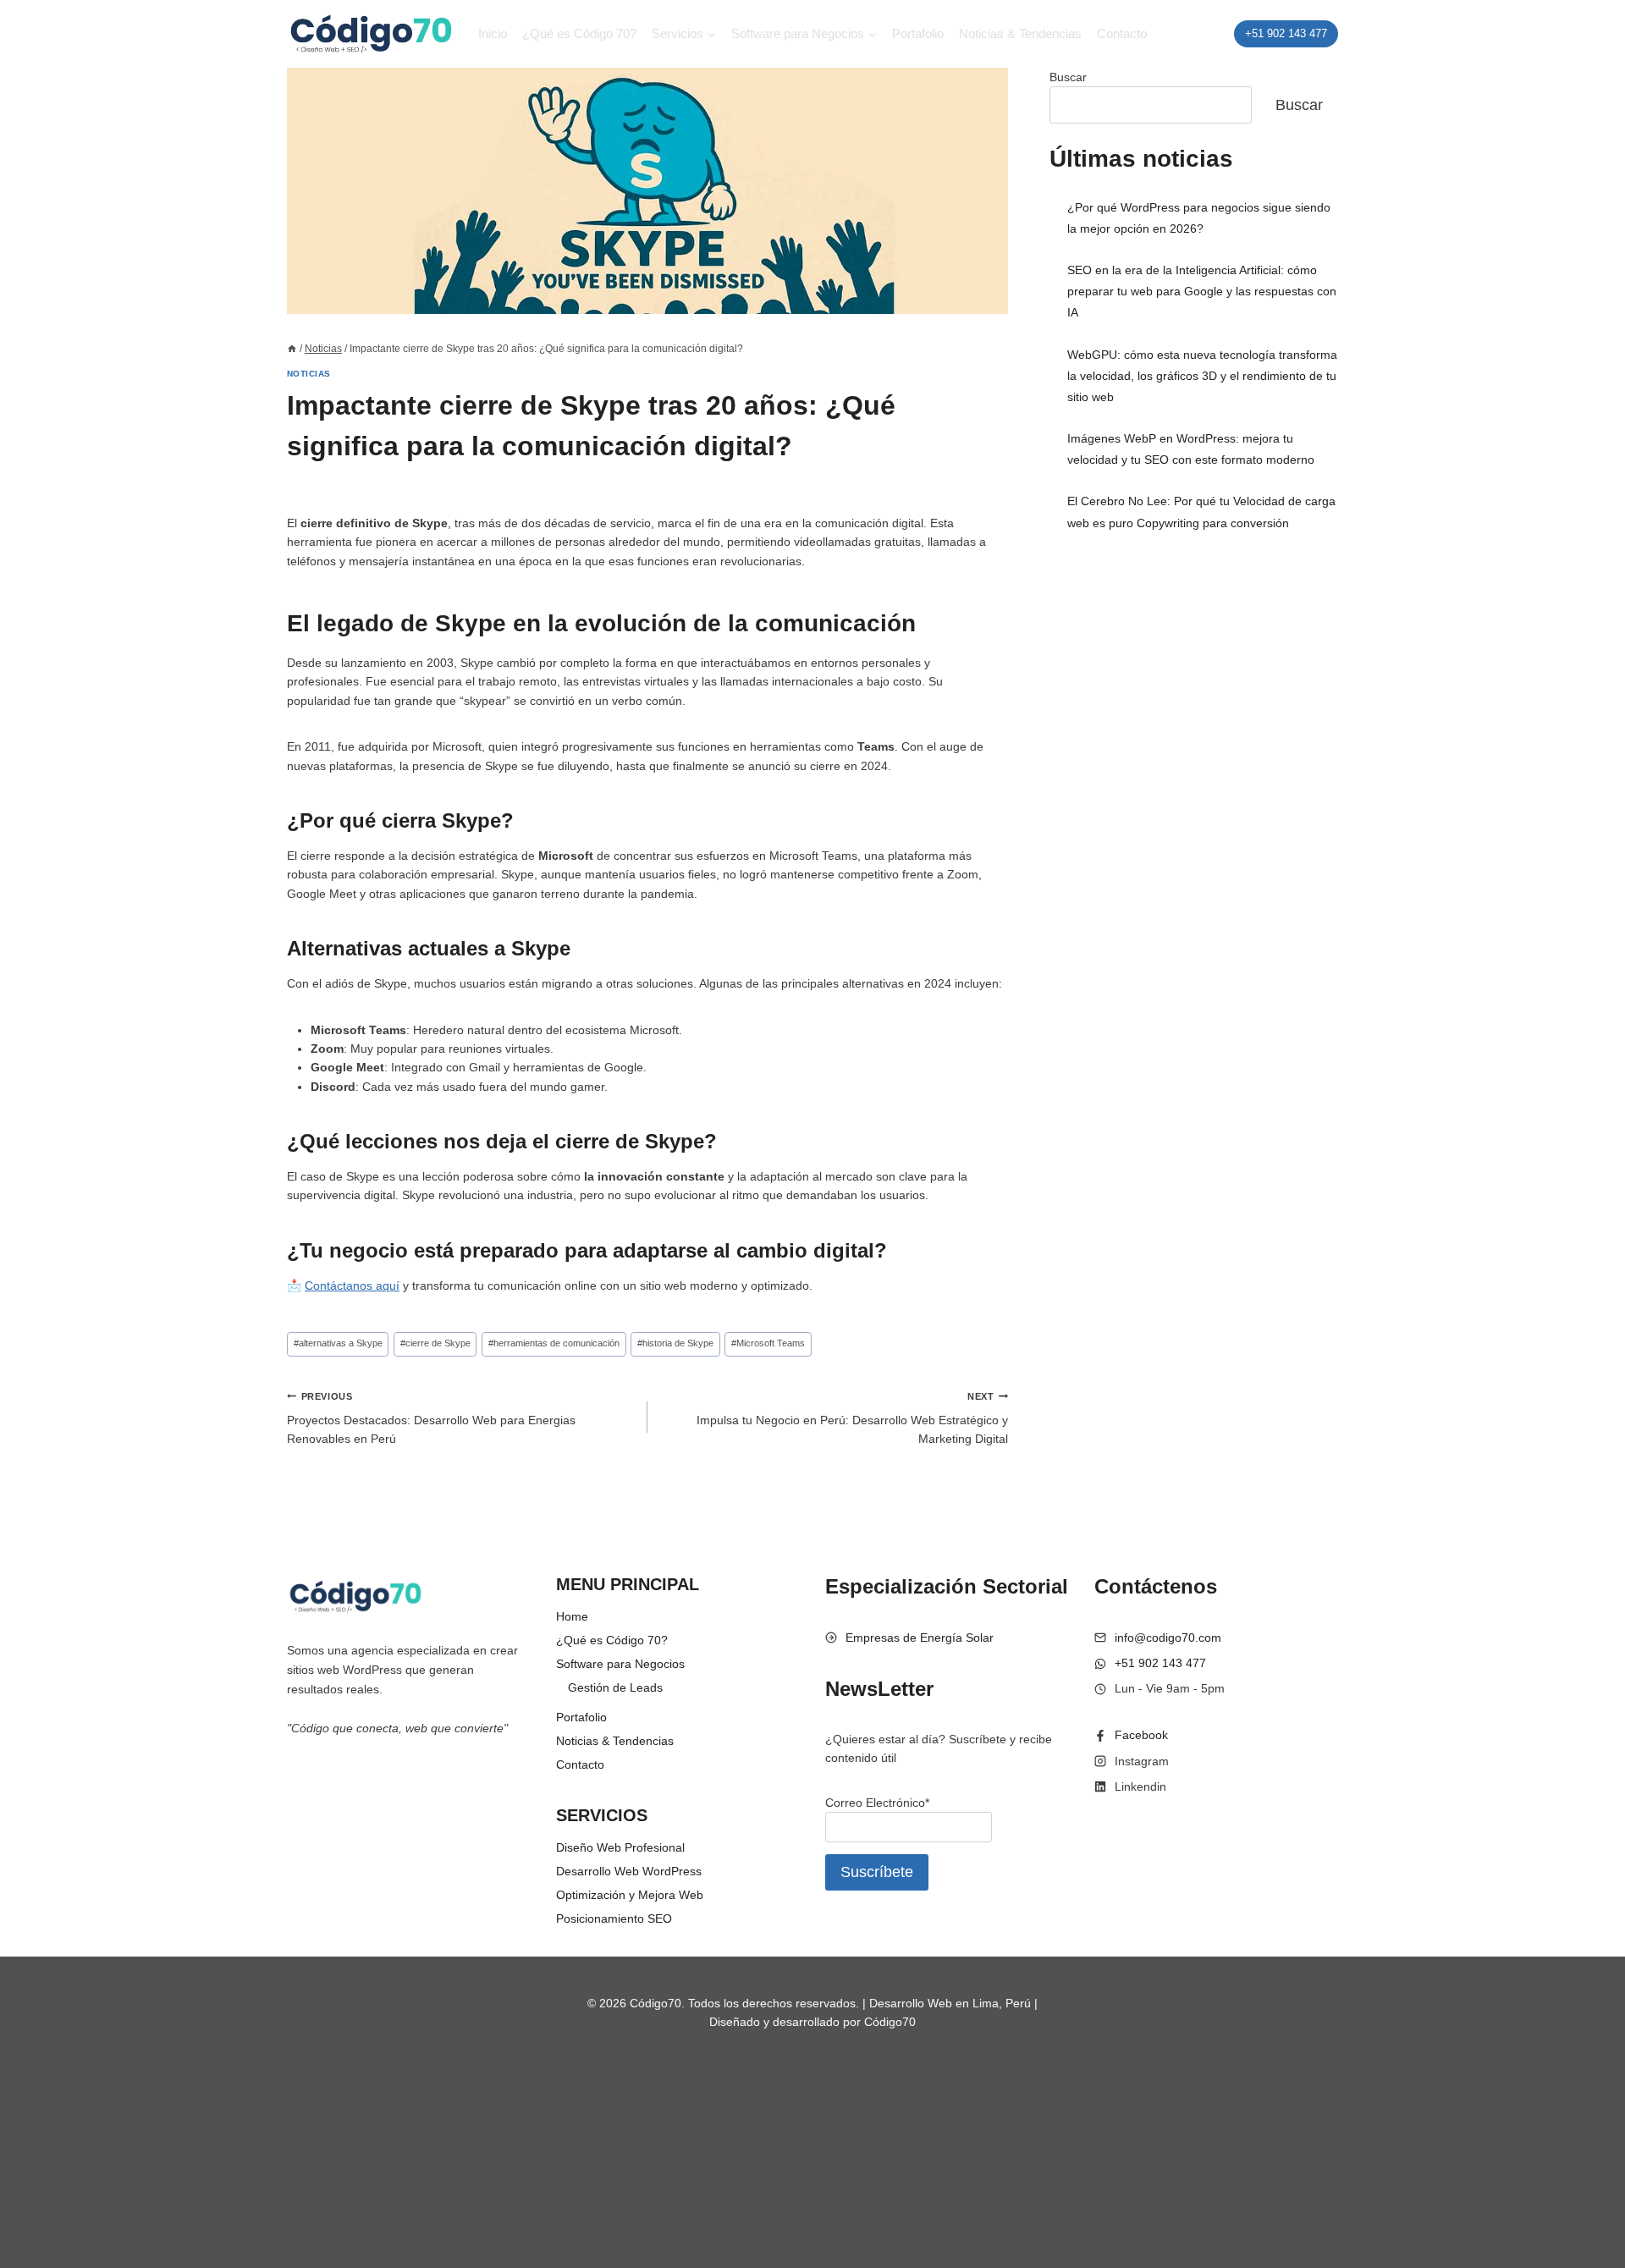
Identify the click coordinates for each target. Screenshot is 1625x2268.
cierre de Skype (435, 1343)
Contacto (1122, 33)
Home (572, 1616)
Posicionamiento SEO (614, 1918)
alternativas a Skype (338, 1343)
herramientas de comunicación (554, 1343)
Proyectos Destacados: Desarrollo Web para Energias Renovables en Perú (431, 1419)
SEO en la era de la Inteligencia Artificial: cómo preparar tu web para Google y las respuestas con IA (1202, 291)
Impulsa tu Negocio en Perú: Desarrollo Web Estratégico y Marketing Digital (852, 1419)
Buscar (1068, 77)
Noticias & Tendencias (1020, 33)
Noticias (309, 374)
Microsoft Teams (768, 1343)
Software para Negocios (620, 1664)
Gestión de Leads (615, 1687)
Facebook (1141, 1735)
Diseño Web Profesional (620, 1847)
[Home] (292, 349)
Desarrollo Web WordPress (629, 1871)
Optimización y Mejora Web (630, 1895)
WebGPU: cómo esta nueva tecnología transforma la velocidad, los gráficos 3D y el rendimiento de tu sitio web (1202, 376)
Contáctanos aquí (352, 1285)
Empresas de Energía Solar (920, 1638)
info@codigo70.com (1168, 1638)
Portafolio (918, 33)
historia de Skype (675, 1343)
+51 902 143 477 (1286, 33)
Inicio (493, 33)
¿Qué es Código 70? (579, 33)
